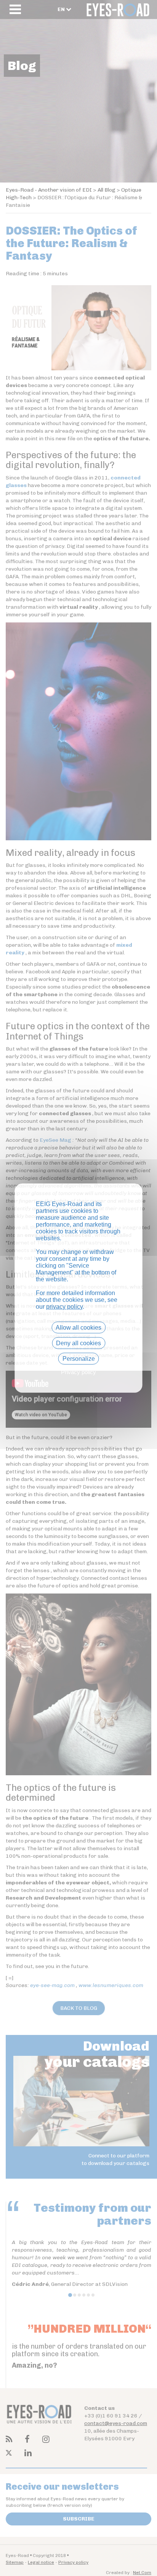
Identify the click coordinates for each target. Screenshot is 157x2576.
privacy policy (64, 1306)
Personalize (79, 1359)
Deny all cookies (78, 1343)
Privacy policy (78, 1372)
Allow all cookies (78, 1327)
